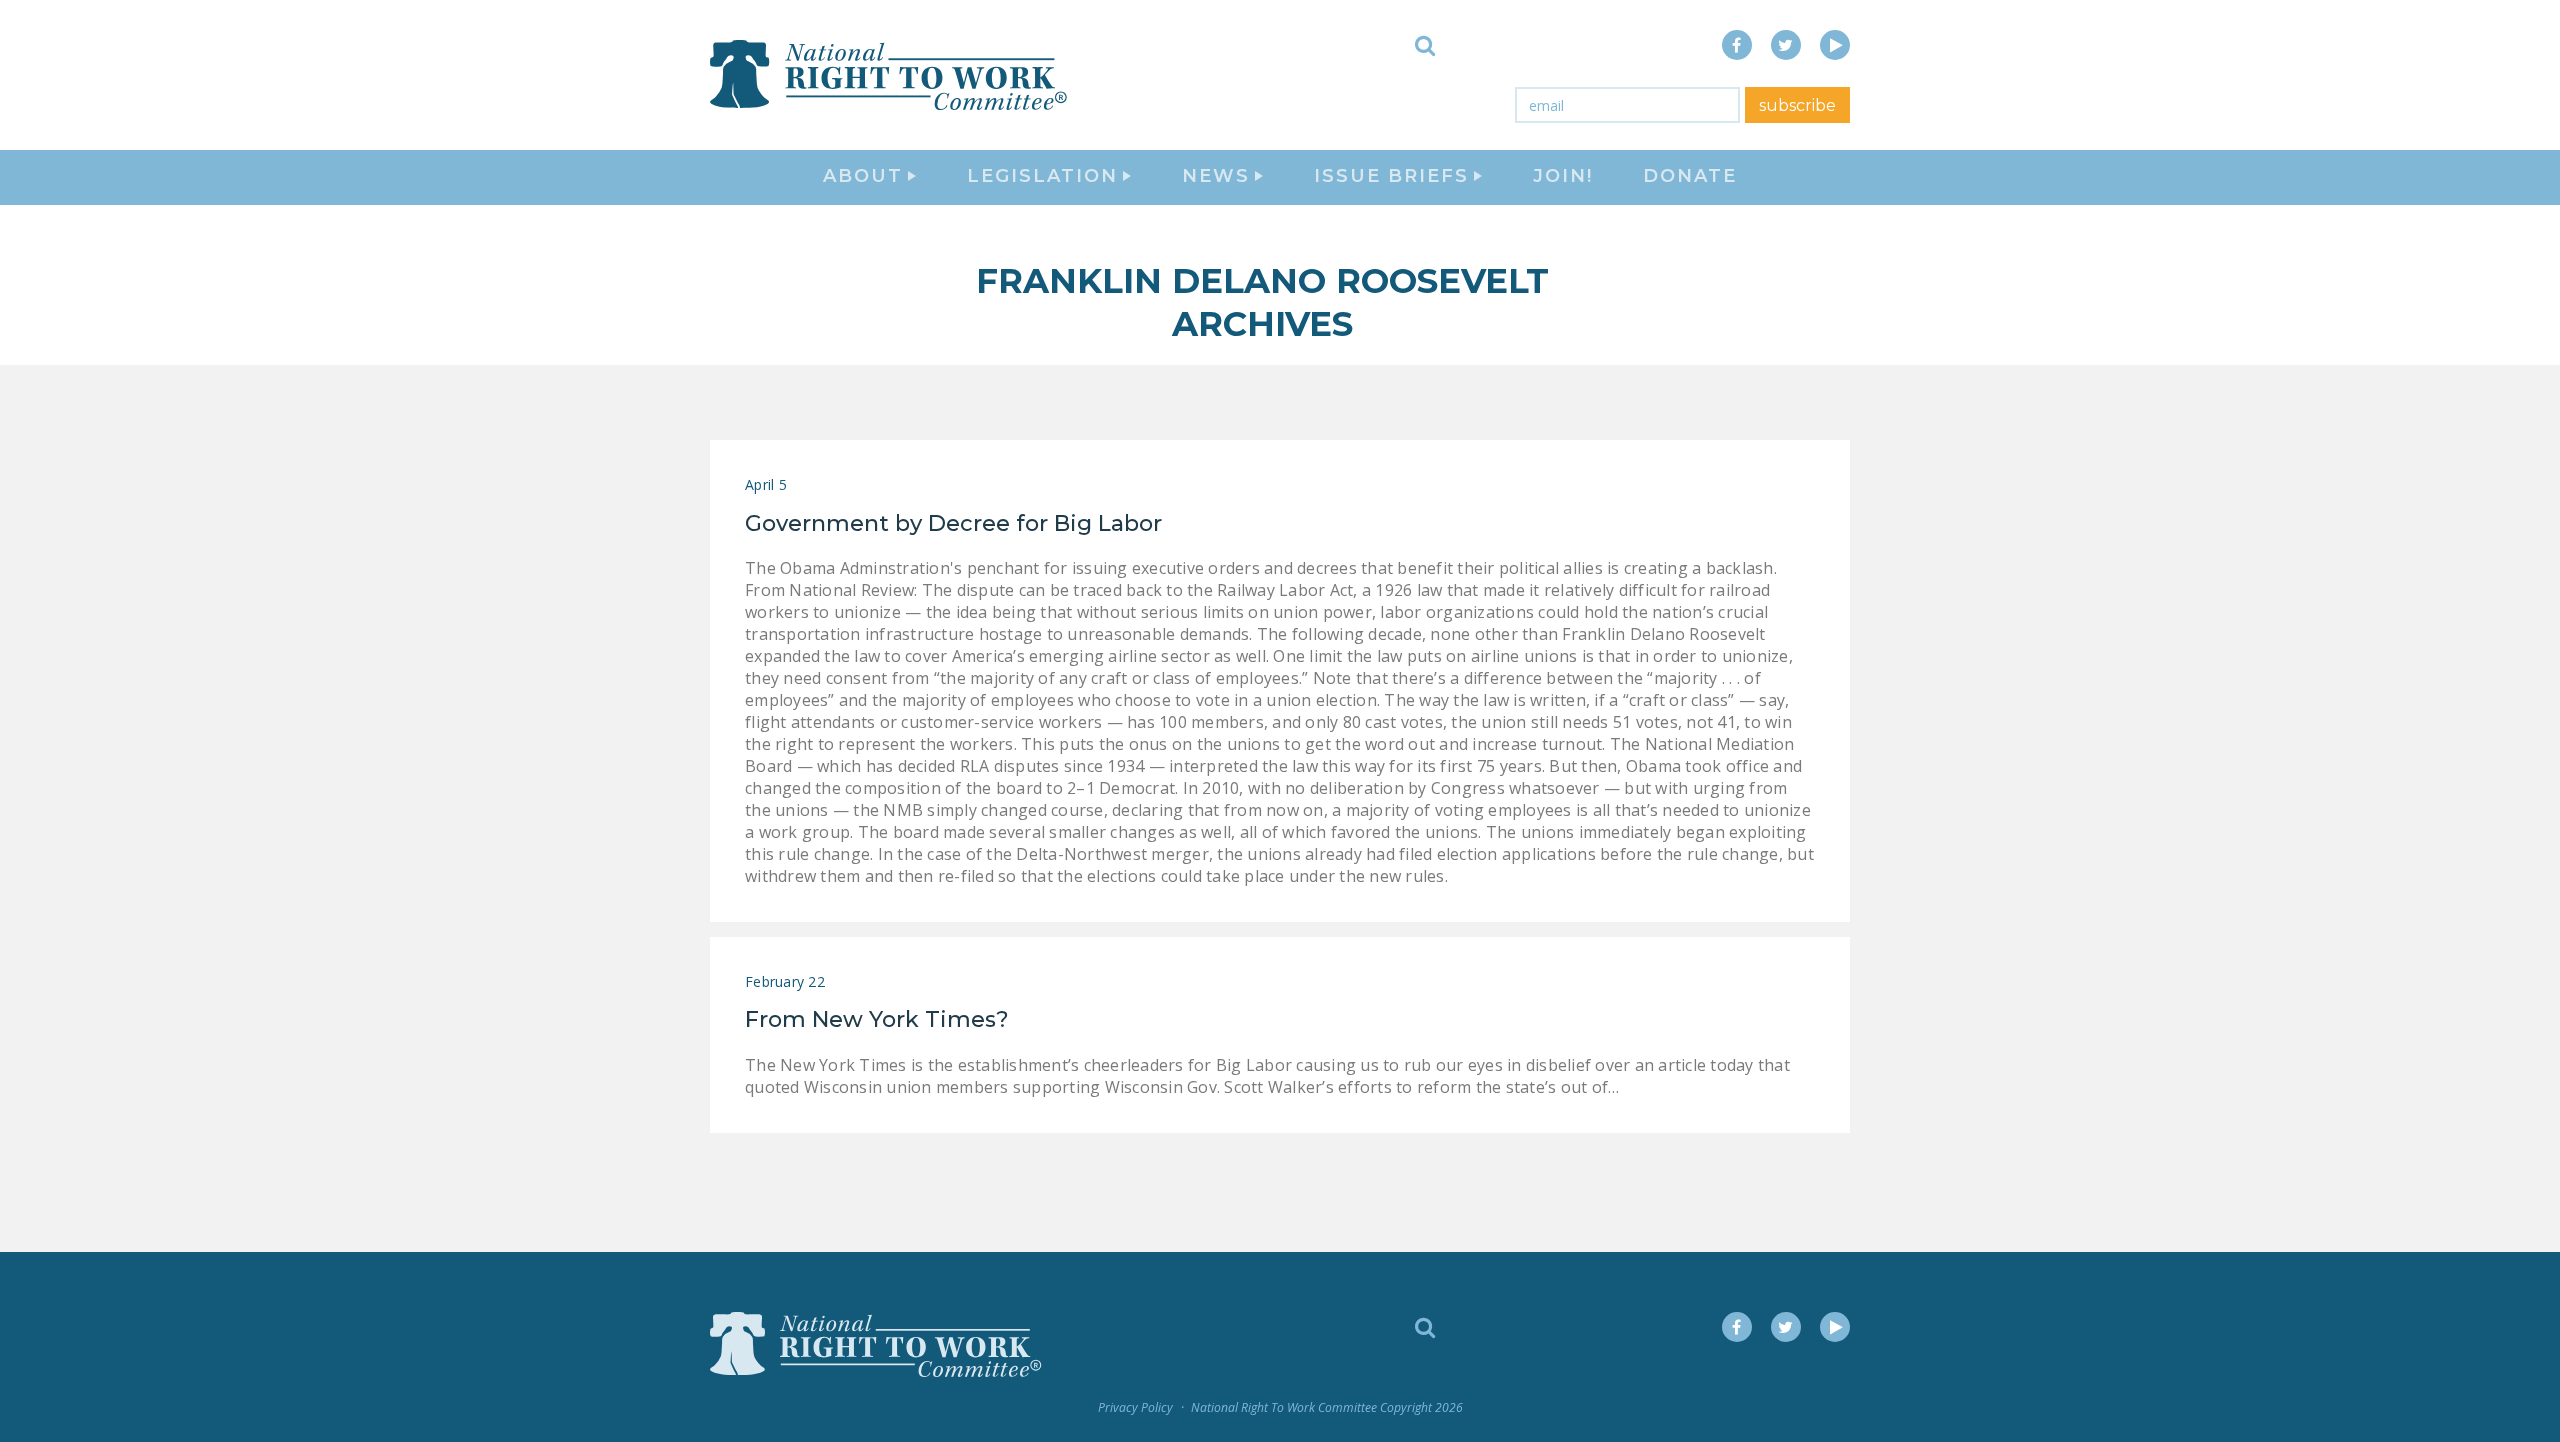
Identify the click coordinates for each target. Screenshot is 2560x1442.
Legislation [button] (1042, 176)
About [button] (863, 176)
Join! (1563, 176)
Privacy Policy (1135, 1407)
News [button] (1216, 176)
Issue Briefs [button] (1391, 176)
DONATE (1690, 176)
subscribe (1797, 105)
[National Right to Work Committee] (890, 75)
